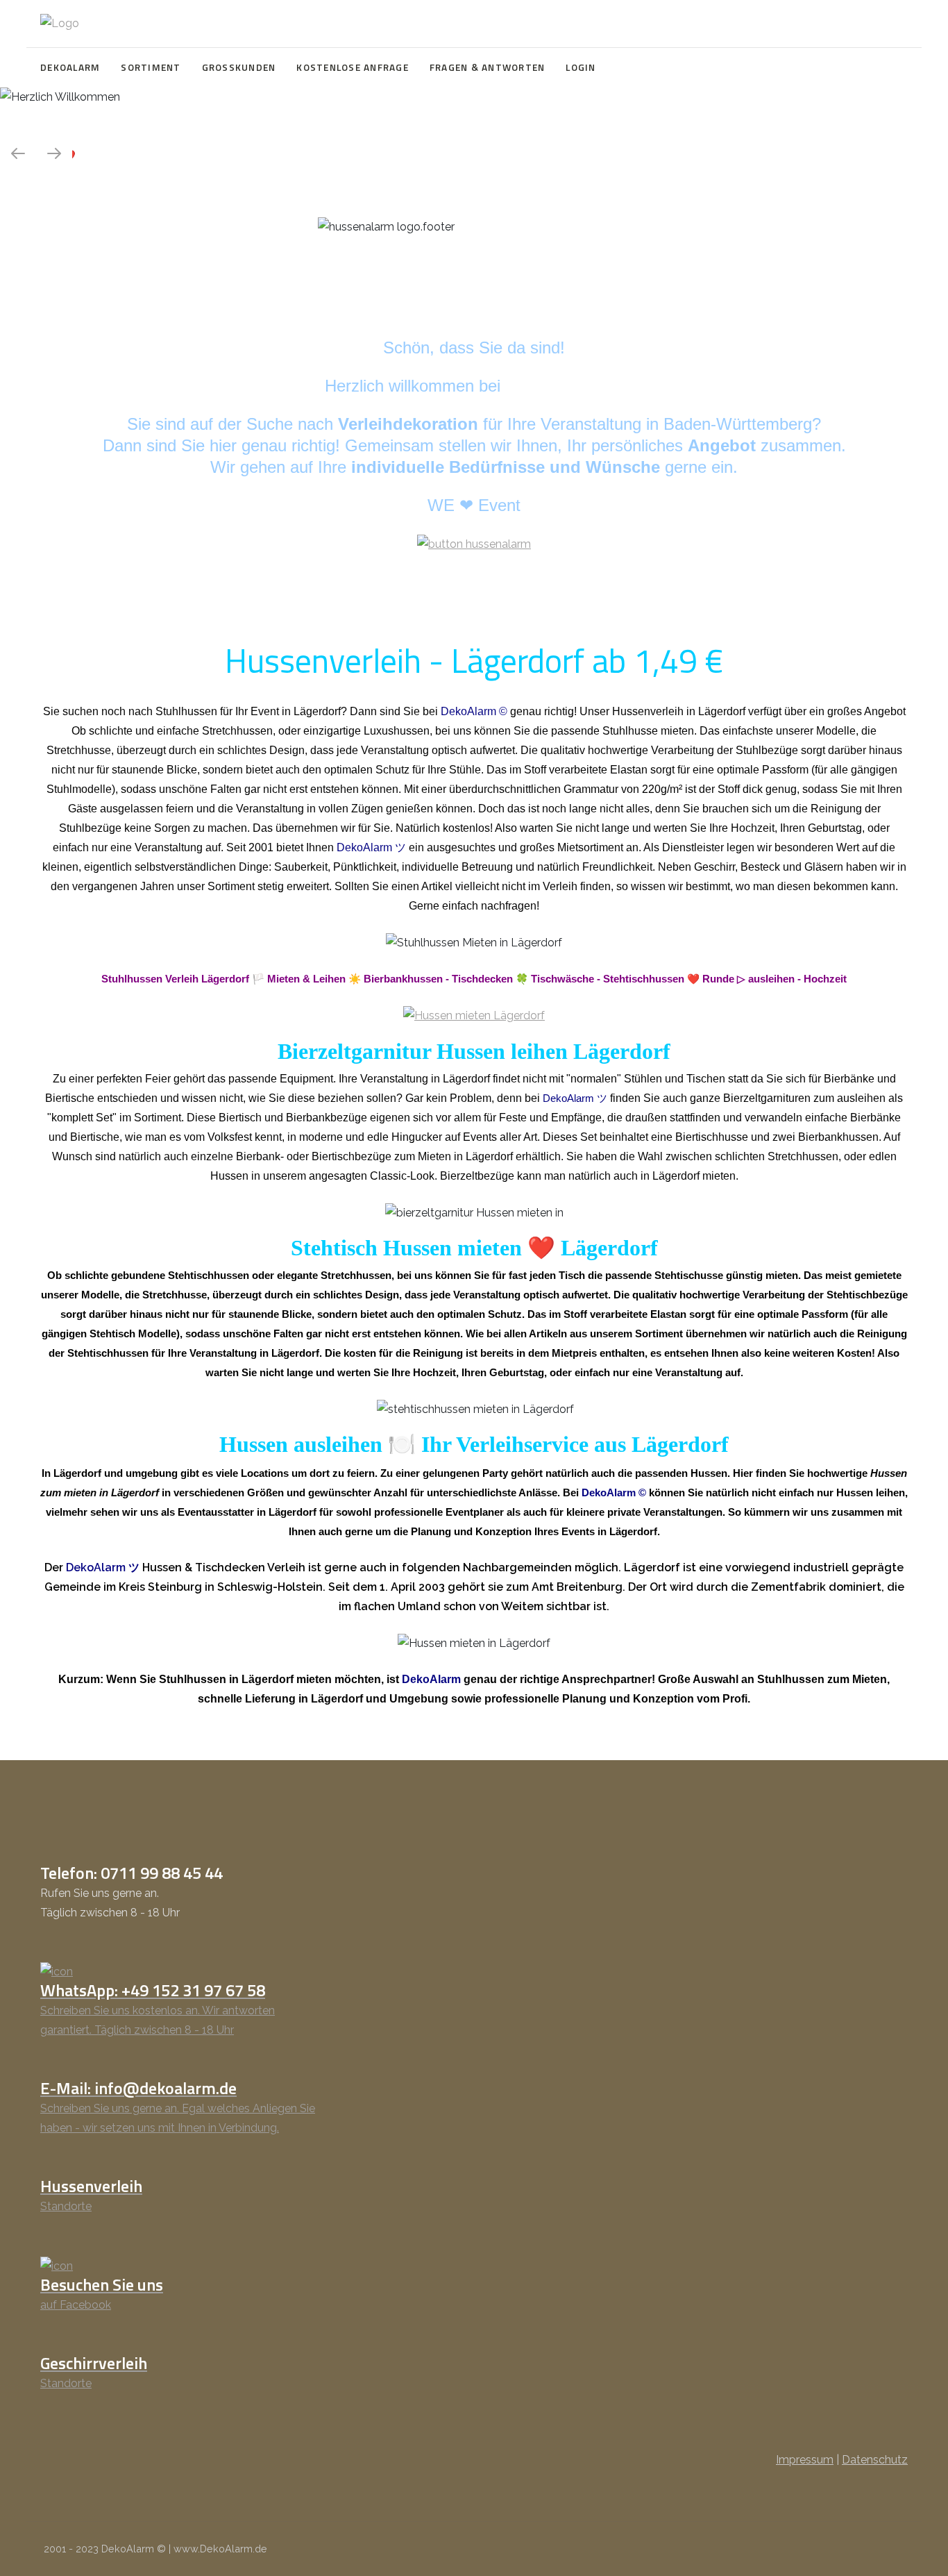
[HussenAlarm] (474, 543)
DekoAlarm (70, 67)
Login (581, 67)
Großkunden (239, 67)
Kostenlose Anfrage (353, 67)
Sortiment (151, 67)
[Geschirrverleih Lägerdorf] (474, 1015)
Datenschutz (875, 2460)
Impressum (805, 2460)
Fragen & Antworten (488, 67)
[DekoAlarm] (60, 24)
